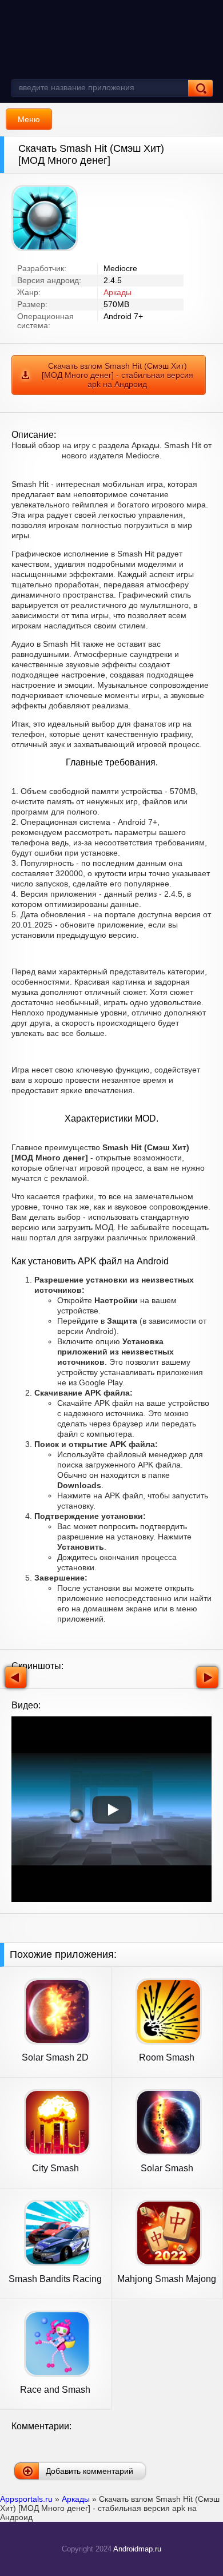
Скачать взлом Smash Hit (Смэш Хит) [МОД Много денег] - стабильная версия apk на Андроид (118, 375)
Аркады (118, 292)
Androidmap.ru (137, 2549)
